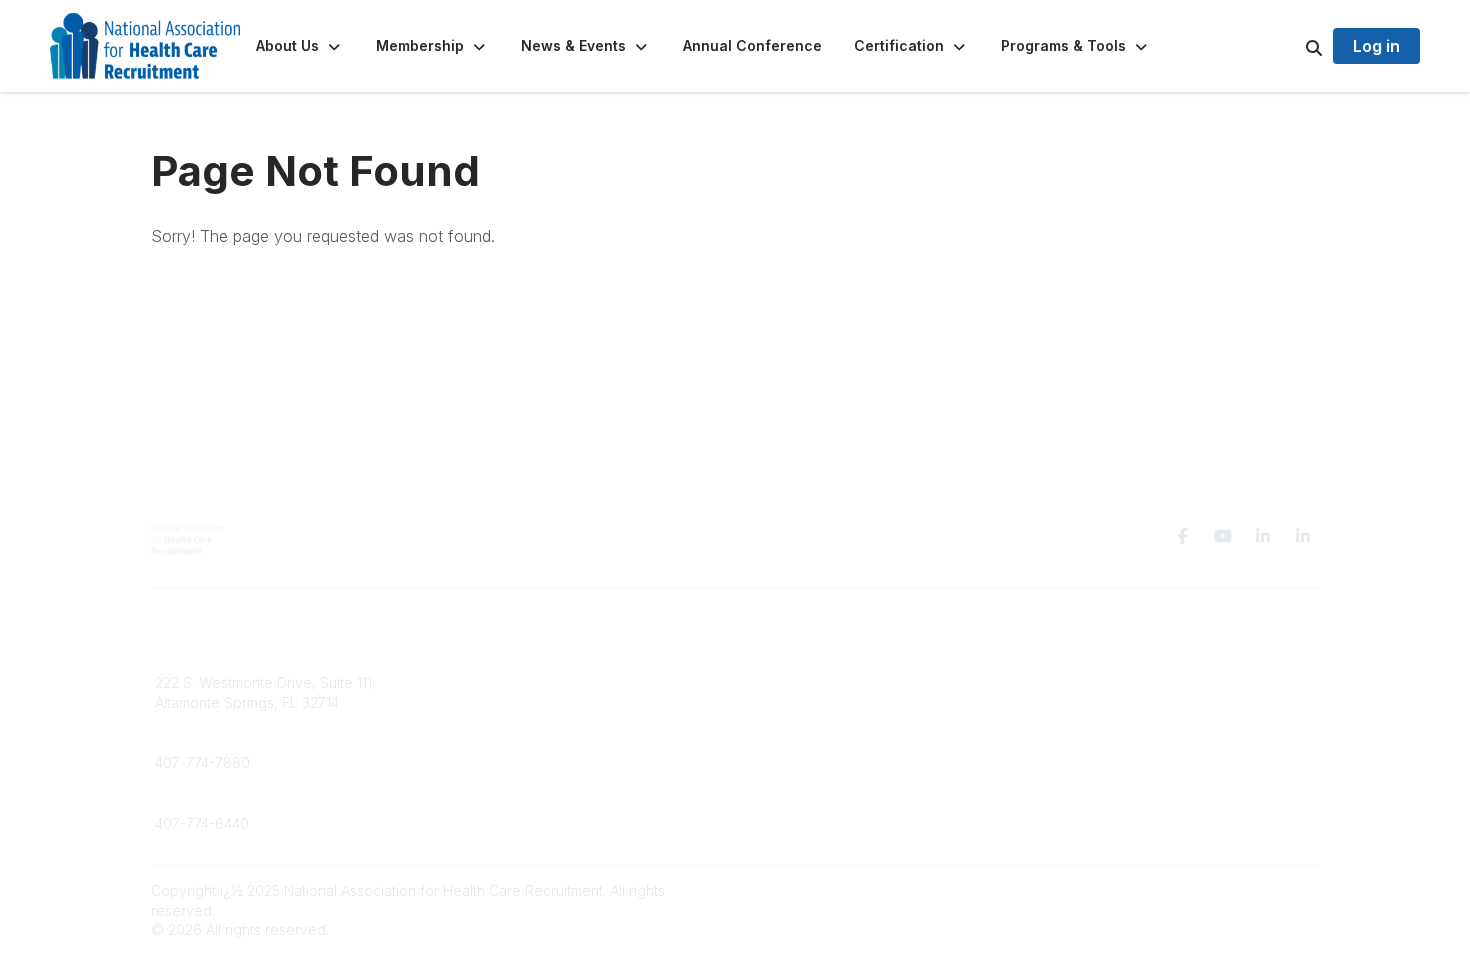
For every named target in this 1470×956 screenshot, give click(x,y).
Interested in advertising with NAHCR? (575, 692)
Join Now (482, 672)
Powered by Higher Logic (1234, 890)
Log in (1376, 46)
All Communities (798, 653)
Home (470, 653)
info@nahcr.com (208, 653)
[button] (300, 46)
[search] (1289, 46)
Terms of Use (1087, 672)
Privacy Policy (1089, 653)
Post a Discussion (804, 672)
